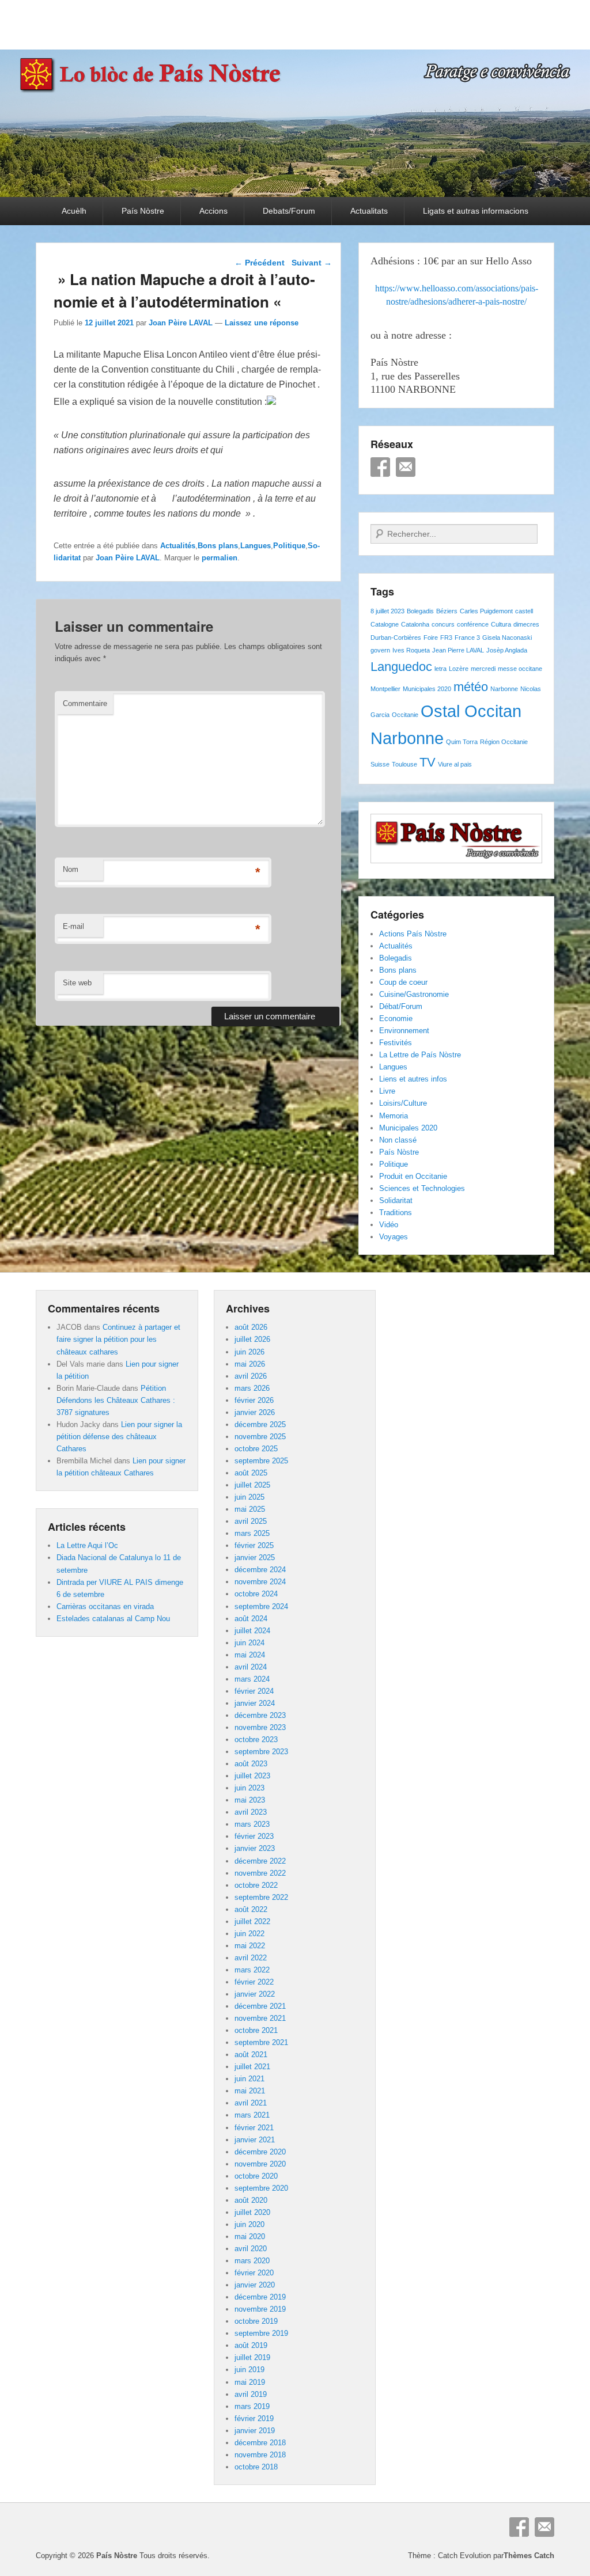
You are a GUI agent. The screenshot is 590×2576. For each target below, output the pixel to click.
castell (524, 611)
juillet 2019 (252, 2357)
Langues (256, 546)
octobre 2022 (256, 1885)
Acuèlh (74, 211)
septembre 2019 (261, 2333)
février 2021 (254, 2128)
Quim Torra (462, 742)
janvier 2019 (255, 2431)
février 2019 (254, 2418)
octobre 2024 (256, 1594)
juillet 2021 (252, 2067)
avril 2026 (251, 1376)
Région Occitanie (504, 742)
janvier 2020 (255, 2285)
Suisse (380, 764)
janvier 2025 (255, 1558)
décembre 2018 (260, 2443)
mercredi (483, 669)
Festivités (396, 1043)
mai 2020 (250, 2237)
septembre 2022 (261, 1897)
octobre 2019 (256, 2321)
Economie (396, 1018)
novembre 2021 (260, 2018)
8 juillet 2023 (387, 611)
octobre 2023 (256, 1740)
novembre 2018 (260, 2455)
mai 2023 (250, 1800)
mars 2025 (252, 1533)
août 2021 (251, 2055)
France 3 (467, 638)
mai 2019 (250, 2382)
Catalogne (385, 624)
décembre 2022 (260, 1861)
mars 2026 (252, 1388)
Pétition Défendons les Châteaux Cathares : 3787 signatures (116, 1400)
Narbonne (504, 689)
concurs (443, 624)
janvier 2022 (255, 1994)
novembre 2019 (260, 2309)
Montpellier (385, 689)
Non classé (398, 1140)
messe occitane (520, 669)
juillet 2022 (252, 1921)
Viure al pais (455, 764)
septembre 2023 (261, 1752)
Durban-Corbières (396, 638)
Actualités (178, 546)
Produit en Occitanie (413, 1176)
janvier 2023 (255, 1848)
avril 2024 (251, 1667)
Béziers (447, 611)
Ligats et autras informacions (476, 211)
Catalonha (415, 624)
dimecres (526, 624)
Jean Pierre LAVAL (458, 650)
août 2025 (251, 1473)
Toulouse (404, 764)
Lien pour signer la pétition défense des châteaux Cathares (119, 1437)
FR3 (446, 638)
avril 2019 (251, 2394)
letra (440, 669)
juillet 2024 (252, 1631)
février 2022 (254, 1982)
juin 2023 (249, 1788)
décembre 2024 (260, 1570)
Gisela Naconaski (507, 638)
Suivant (312, 263)
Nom (71, 869)
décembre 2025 (260, 1424)
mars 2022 (252, 1970)
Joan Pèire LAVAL (181, 323)
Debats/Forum (289, 211)
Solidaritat (396, 1200)
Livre (387, 1091)
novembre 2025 (260, 1437)
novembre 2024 (260, 1582)
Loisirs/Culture (403, 1103)
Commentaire (85, 703)
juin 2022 (249, 1934)
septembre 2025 (261, 1461)
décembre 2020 (260, 2152)
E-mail (73, 926)
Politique (289, 546)
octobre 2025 (256, 1449)
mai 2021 (250, 2091)
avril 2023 (251, 1812)
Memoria (394, 1116)
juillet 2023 (252, 1776)
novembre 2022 (260, 1873)
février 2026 (254, 1400)
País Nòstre (143, 211)
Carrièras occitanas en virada (105, 1606)
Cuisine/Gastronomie (414, 994)
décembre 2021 (260, 2006)
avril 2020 (251, 2249)
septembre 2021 (261, 2042)
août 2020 (251, 2200)
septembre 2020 (261, 2188)
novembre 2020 (260, 2164)
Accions (213, 211)
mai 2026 (250, 1364)
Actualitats (369, 211)
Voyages (394, 1237)
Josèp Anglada (507, 650)
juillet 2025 (252, 1485)
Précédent (260, 263)
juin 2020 (249, 2224)
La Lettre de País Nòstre (420, 1055)
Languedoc (401, 667)
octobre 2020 (256, 2176)
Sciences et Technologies (422, 1188)
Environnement (404, 1031)
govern (380, 650)
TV (428, 762)
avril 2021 (251, 2103)
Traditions (396, 1213)
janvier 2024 (255, 1703)
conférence (473, 624)
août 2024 (251, 1619)
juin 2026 (249, 1352)
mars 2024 (252, 1679)
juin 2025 (249, 1497)
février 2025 (254, 1545)
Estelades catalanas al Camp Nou (113, 1619)
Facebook (380, 467)
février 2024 (254, 1691)
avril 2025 (251, 1521)
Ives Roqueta (411, 650)
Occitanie (405, 715)
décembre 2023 (260, 1715)
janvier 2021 (255, 2140)
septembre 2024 (261, 1606)
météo (471, 687)
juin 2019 (249, 2370)
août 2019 (251, 2345)
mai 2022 (250, 1946)
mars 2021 (252, 2115)
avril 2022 (251, 1958)
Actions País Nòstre (413, 934)
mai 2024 (250, 1655)
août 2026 (251, 1327)
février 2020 (254, 2273)
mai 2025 (250, 1509)
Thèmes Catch (529, 2556)
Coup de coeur (403, 982)
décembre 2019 (260, 2297)
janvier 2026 (255, 1412)
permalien (220, 558)
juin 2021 (249, 2079)
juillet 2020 (252, 2212)
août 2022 (251, 1909)
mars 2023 (252, 1824)
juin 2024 (249, 1643)
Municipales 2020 (427, 689)
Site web (77, 983)
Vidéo (389, 1225)
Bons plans (218, 546)
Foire (431, 638)
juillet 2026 (252, 1339)
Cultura (501, 624)
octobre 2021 (256, 2030)
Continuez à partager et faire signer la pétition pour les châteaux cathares (118, 1339)
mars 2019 (252, 2406)
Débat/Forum (401, 1006)
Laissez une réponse (262, 323)
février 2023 (254, 1836)
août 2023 (251, 1764)
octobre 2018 (256, 2467)
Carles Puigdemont (486, 611)
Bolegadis (420, 611)
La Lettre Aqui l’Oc (87, 1545)
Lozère (459, 669)
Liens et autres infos (413, 1079)
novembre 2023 (260, 1727)
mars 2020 (252, 2261)
